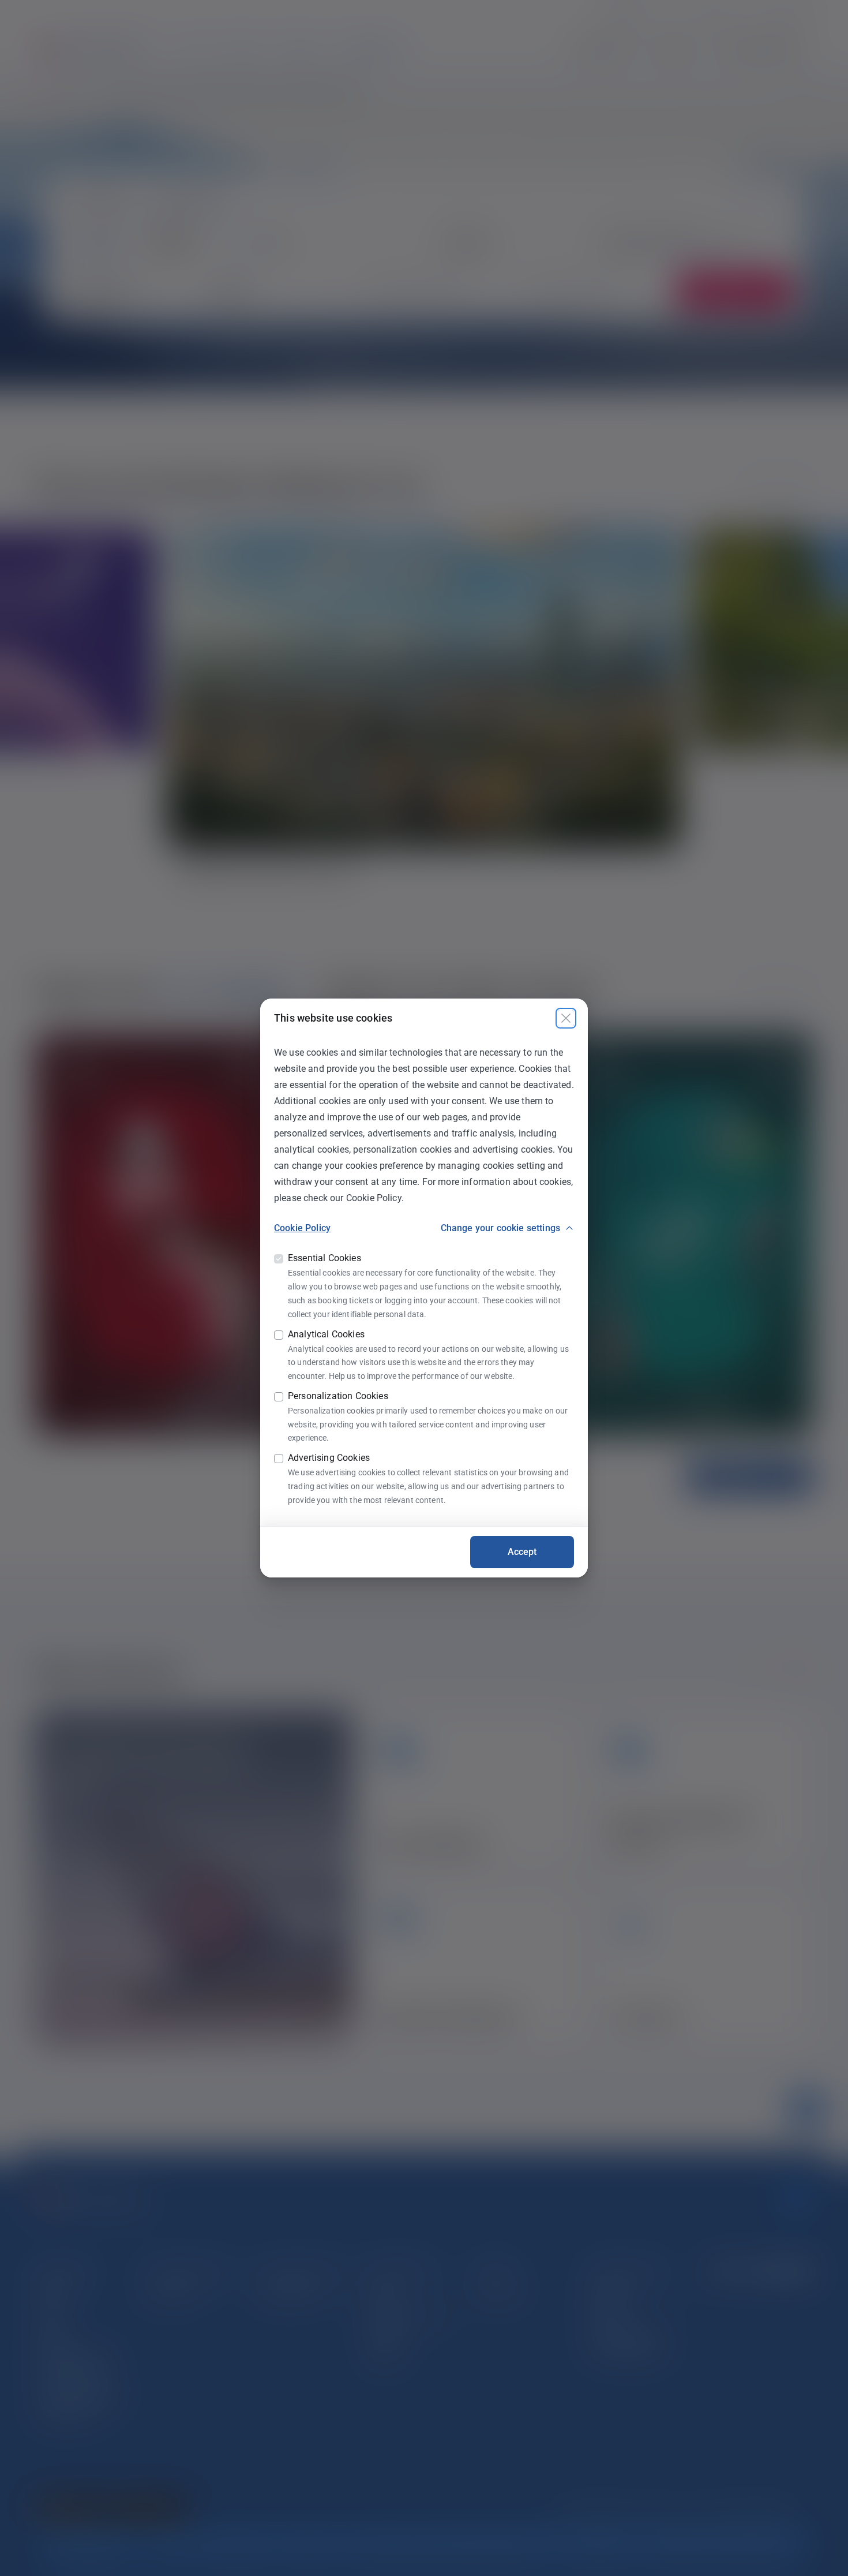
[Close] (566, 1018)
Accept (522, 1552)
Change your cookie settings (500, 1228)
